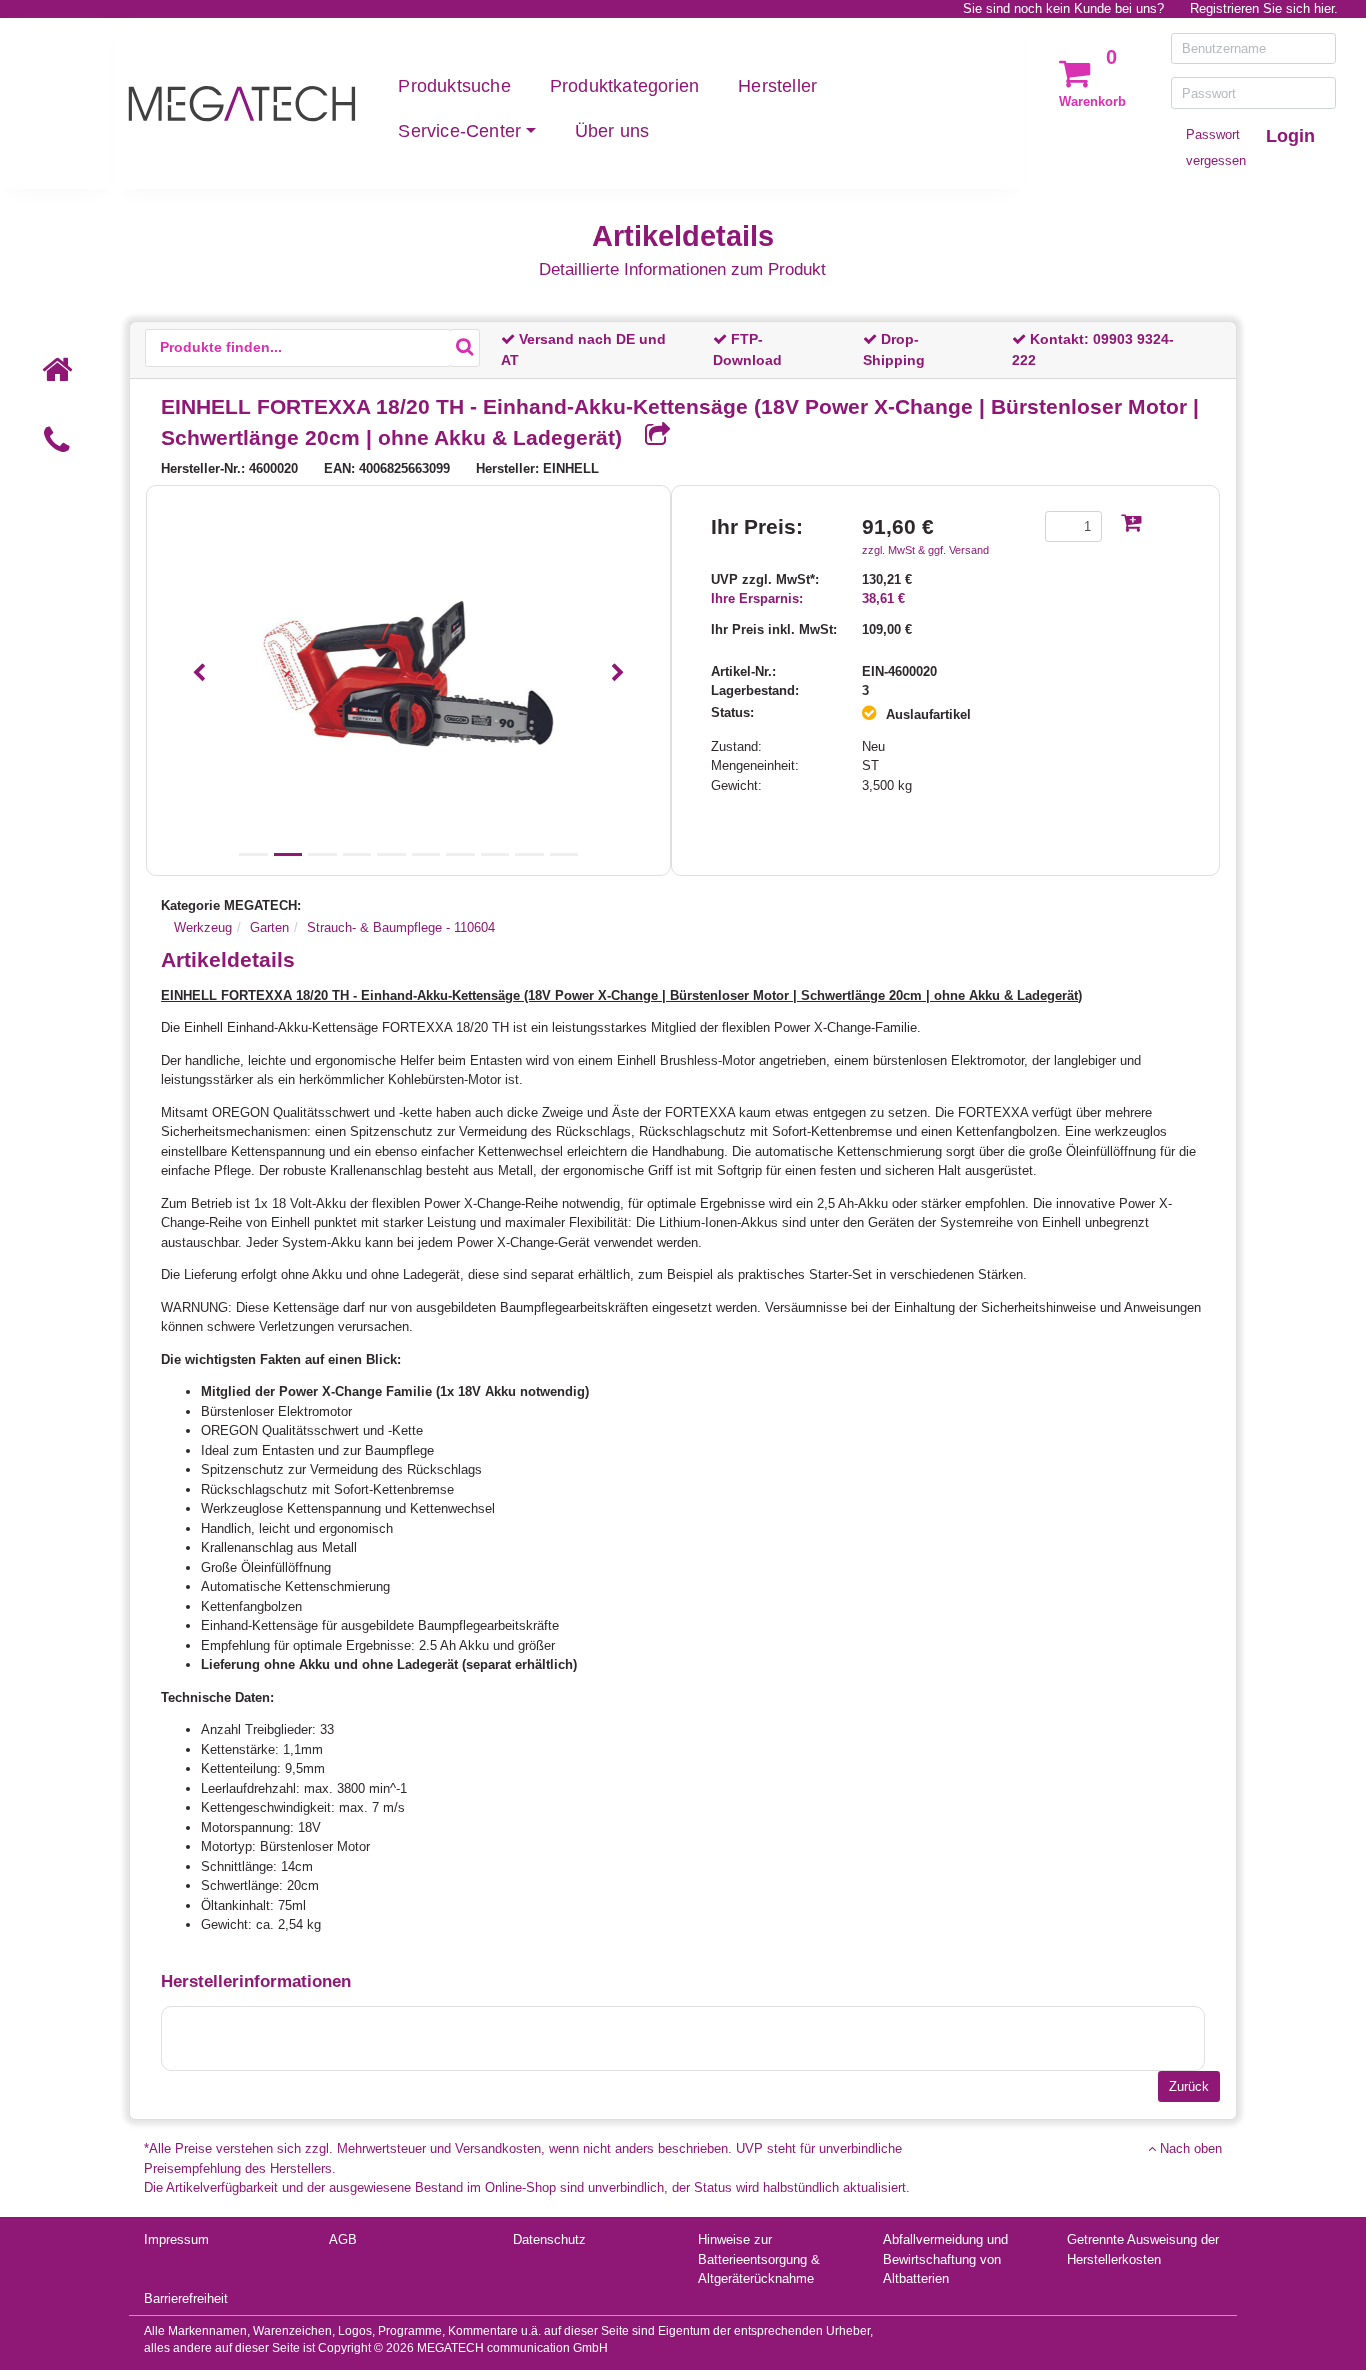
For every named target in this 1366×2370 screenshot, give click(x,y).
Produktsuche (454, 86)
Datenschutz (549, 2239)
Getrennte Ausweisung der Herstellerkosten (1143, 2249)
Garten (269, 927)
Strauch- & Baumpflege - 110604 (401, 927)
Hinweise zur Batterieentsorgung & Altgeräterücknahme (759, 2259)
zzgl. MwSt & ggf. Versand (925, 550)
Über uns (612, 131)
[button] (199, 673)
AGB (343, 2239)
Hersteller (777, 86)
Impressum (176, 2239)
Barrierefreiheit (186, 2298)
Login (1290, 136)
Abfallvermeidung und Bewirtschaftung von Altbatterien (945, 2259)
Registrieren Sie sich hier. (1264, 8)
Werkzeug (203, 927)
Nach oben (1189, 2148)
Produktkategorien (624, 86)
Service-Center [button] (459, 131)
